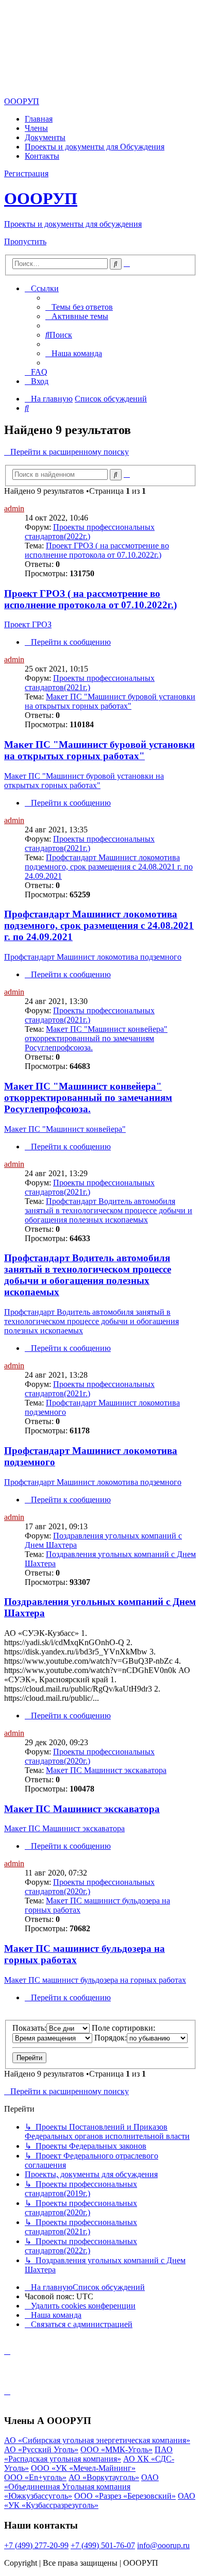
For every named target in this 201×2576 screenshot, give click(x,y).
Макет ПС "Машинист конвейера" (65, 1129)
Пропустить (25, 241)
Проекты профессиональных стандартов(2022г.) (90, 532)
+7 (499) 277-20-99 (36, 2545)
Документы (45, 137)
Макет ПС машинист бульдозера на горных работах (95, 1980)
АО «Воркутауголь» (104, 2477)
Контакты (42, 156)
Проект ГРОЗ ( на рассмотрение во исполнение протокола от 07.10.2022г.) (97, 550)
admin (14, 508)
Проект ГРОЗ (28, 624)
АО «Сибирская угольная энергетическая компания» (97, 2440)
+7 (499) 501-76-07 (103, 2545)
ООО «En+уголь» (35, 2477)
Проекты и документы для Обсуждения (95, 147)
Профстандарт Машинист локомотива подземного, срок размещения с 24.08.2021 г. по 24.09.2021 (109, 867)
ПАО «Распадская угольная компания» (88, 2454)
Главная (39, 119)
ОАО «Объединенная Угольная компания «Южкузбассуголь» (81, 2487)
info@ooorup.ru (163, 2545)
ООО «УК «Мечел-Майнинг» (83, 2468)
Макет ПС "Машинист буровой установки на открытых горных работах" (110, 701)
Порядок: (111, 2038)
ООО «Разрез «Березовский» (125, 2496)
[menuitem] (79, 307)
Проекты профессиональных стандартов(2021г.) (90, 683)
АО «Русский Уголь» (41, 2449)
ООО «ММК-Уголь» (116, 2449)
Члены (36, 128)
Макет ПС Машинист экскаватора (106, 1770)
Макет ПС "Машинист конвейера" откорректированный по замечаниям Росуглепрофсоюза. (96, 1038)
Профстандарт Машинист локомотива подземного (93, 957)
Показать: (29, 2028)
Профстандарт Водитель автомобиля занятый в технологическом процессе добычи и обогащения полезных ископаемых (108, 1210)
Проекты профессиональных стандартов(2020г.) (90, 1756)
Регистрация (26, 173)
